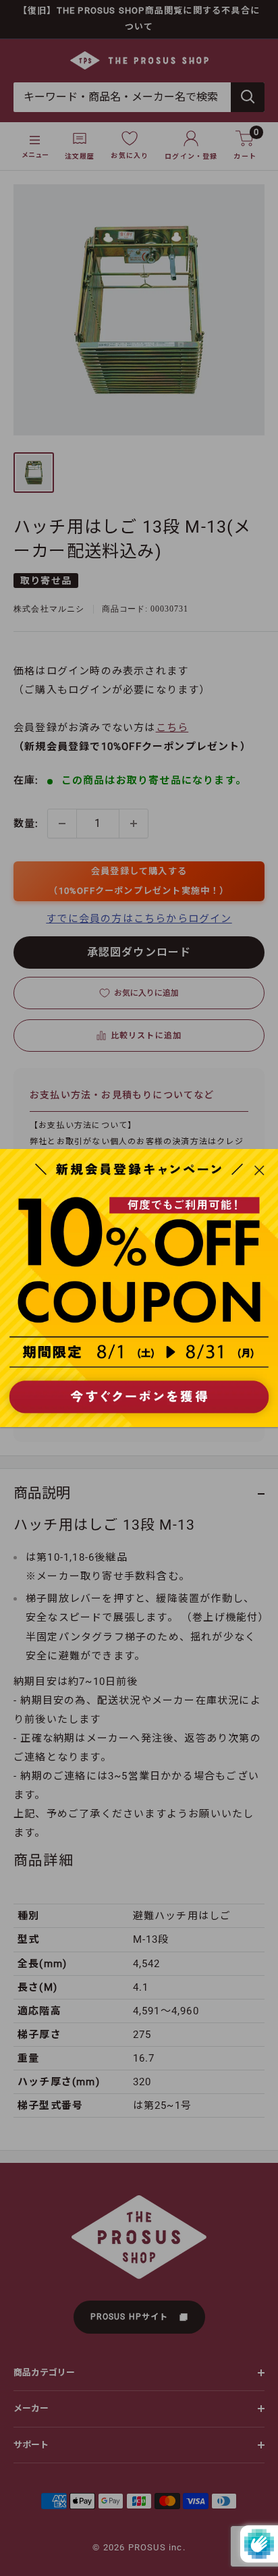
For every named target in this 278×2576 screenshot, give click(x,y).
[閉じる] (259, 1169)
